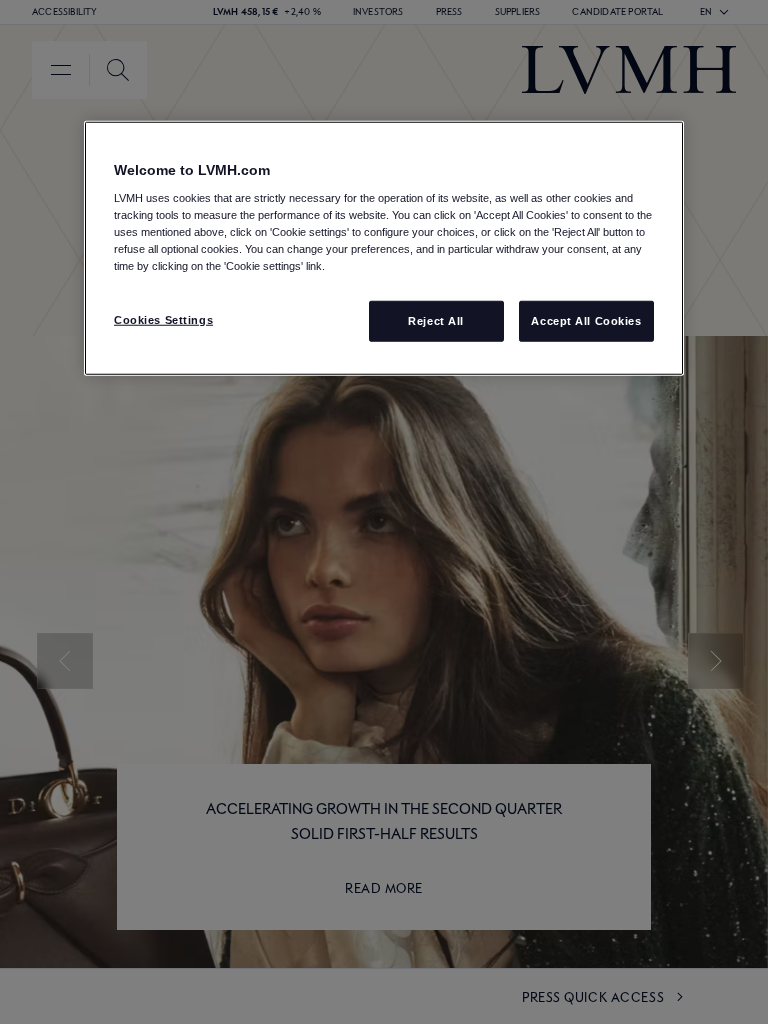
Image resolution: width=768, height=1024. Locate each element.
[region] (384, 248)
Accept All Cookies (586, 320)
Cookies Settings (163, 319)
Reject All (436, 320)
